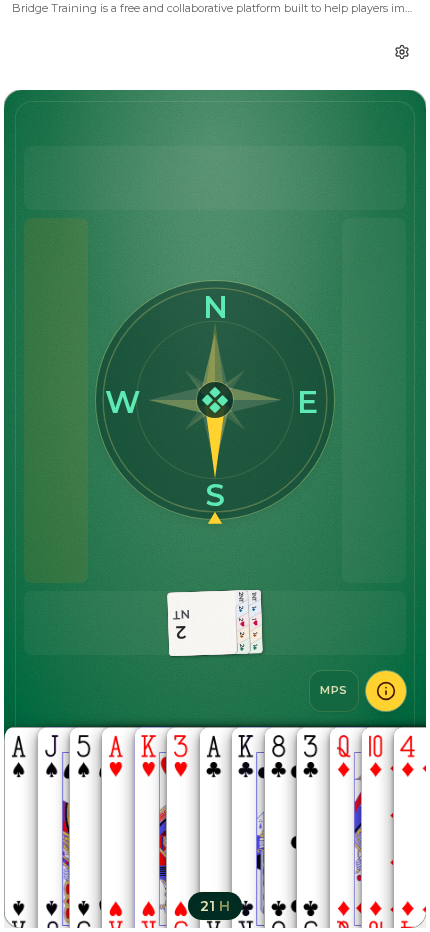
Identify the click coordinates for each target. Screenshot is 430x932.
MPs (334, 690)
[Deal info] (386, 691)
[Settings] (402, 52)
